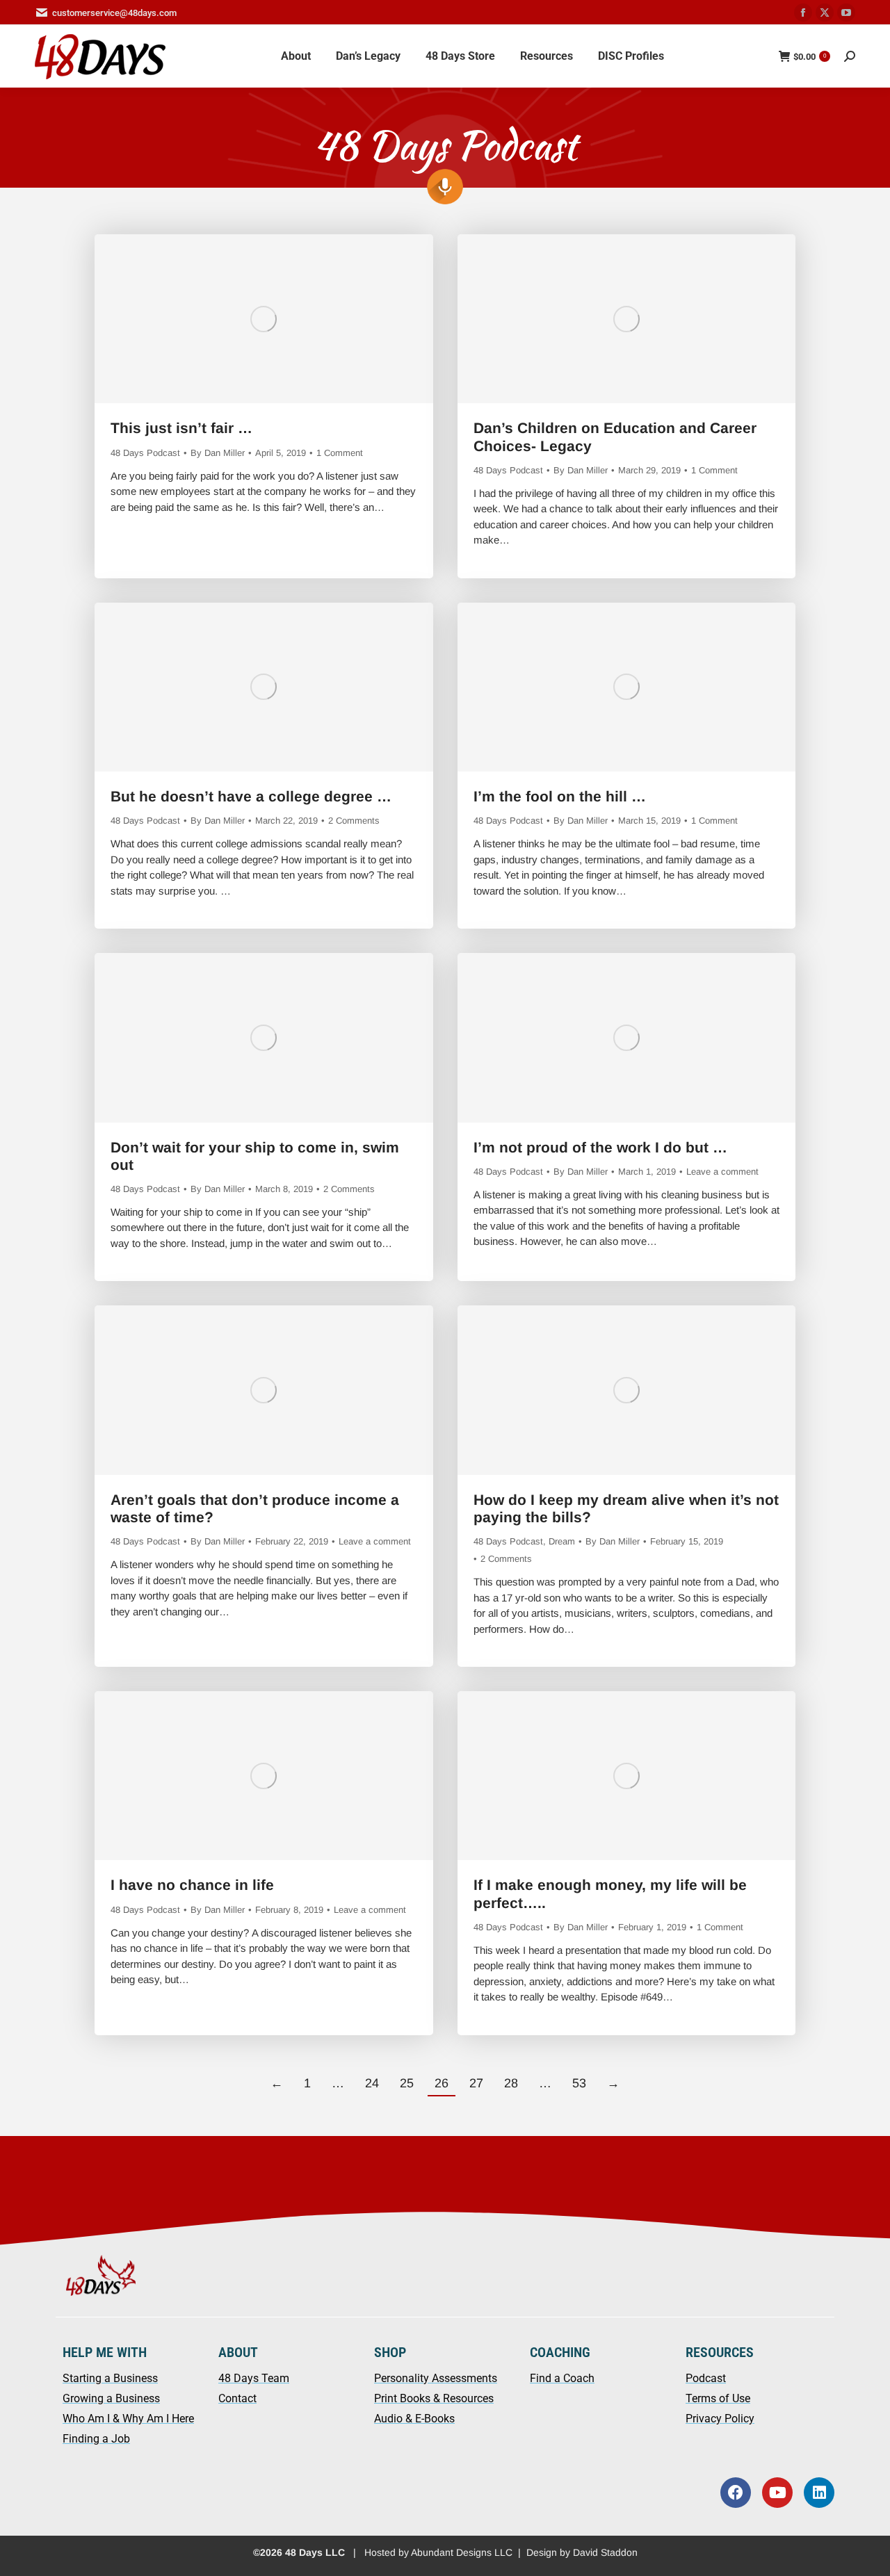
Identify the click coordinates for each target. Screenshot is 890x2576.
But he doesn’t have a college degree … (251, 796)
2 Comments (354, 821)
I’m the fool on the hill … (560, 796)
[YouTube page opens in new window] (846, 13)
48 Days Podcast (145, 453)
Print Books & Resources (434, 2398)
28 (511, 2083)
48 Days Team (254, 2378)
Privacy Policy (720, 2419)
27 (476, 2083)
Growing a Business (111, 2398)
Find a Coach (562, 2378)
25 (407, 2083)
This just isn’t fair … (181, 428)
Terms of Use (718, 2398)
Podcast (706, 2378)
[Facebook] (736, 2493)
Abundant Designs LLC (462, 2552)
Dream (562, 1541)
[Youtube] (777, 2493)
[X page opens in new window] (825, 13)
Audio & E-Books (414, 2419)
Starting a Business (110, 2378)
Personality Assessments (436, 2378)
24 (372, 2083)
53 (579, 2083)
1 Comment (340, 453)
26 (442, 2083)
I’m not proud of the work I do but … (600, 1147)
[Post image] (264, 319)
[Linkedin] (819, 2493)
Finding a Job (96, 2439)
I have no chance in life (192, 1885)
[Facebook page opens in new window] (803, 13)
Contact (237, 2398)
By (218, 453)
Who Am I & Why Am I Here (128, 2419)
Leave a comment (722, 1172)
